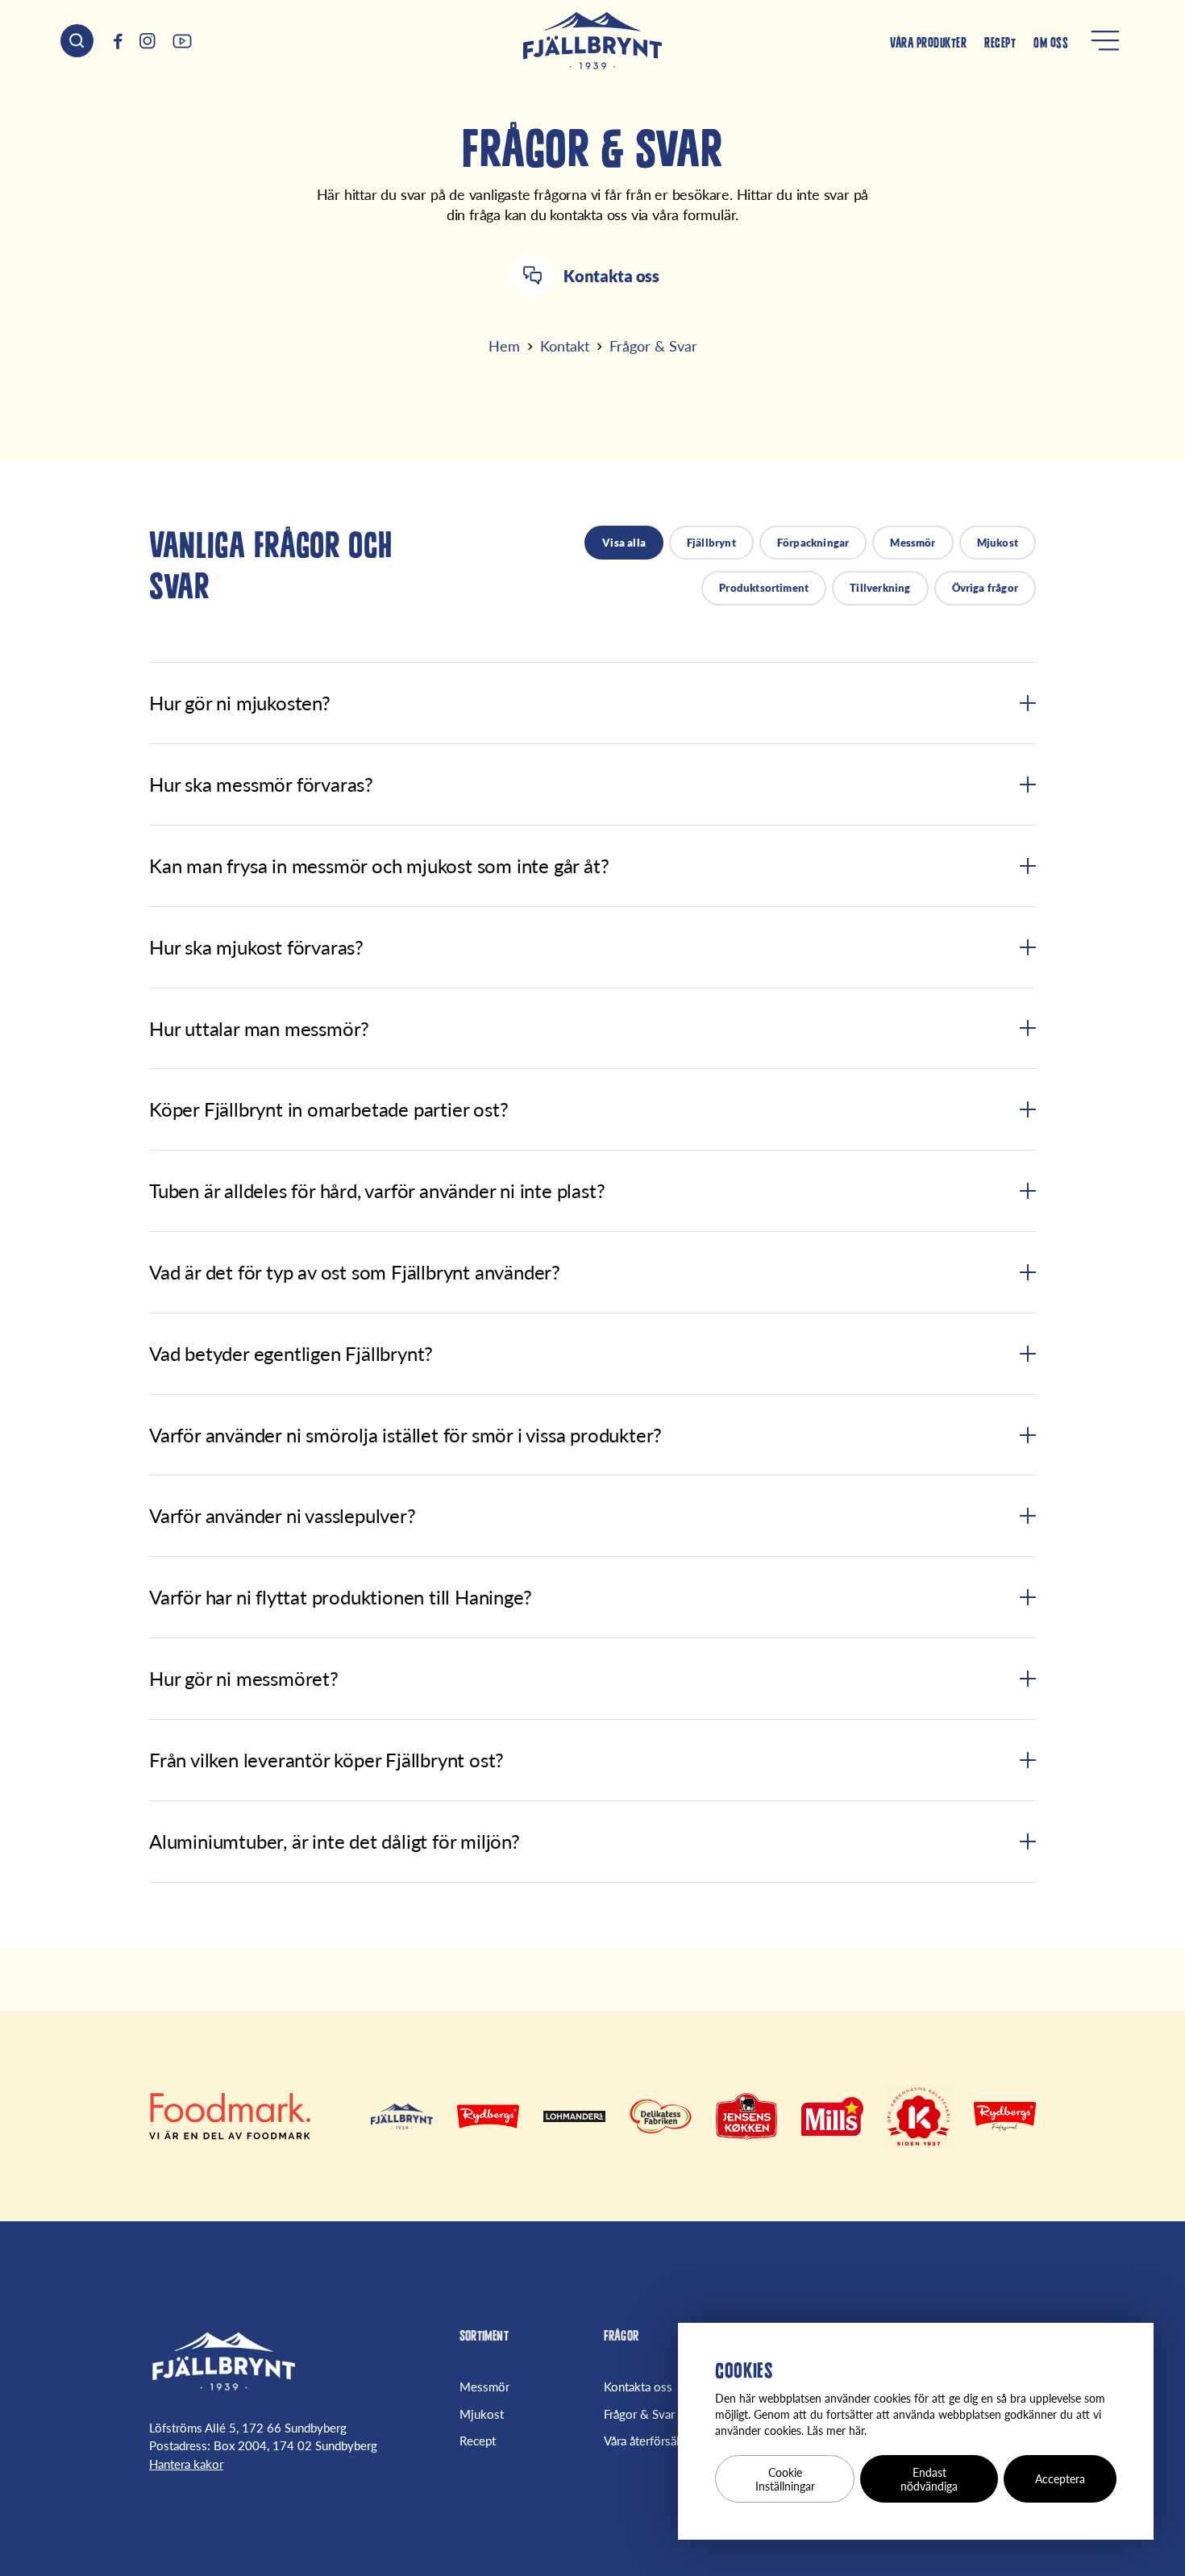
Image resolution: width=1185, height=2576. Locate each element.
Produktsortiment (764, 588)
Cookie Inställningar (785, 2479)
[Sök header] (77, 41)
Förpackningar (813, 543)
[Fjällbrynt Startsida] (224, 2362)
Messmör (913, 543)
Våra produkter (928, 44)
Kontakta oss (638, 2387)
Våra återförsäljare (651, 2441)
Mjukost (998, 543)
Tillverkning (880, 588)
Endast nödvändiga (929, 2479)
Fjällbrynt (711, 543)
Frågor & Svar (639, 2414)
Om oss (1051, 44)
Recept (1000, 44)
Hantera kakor (186, 2464)
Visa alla (624, 543)
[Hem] (592, 41)
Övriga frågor (985, 588)
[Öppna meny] (1105, 40)
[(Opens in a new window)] (118, 41)
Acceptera (1060, 2479)
